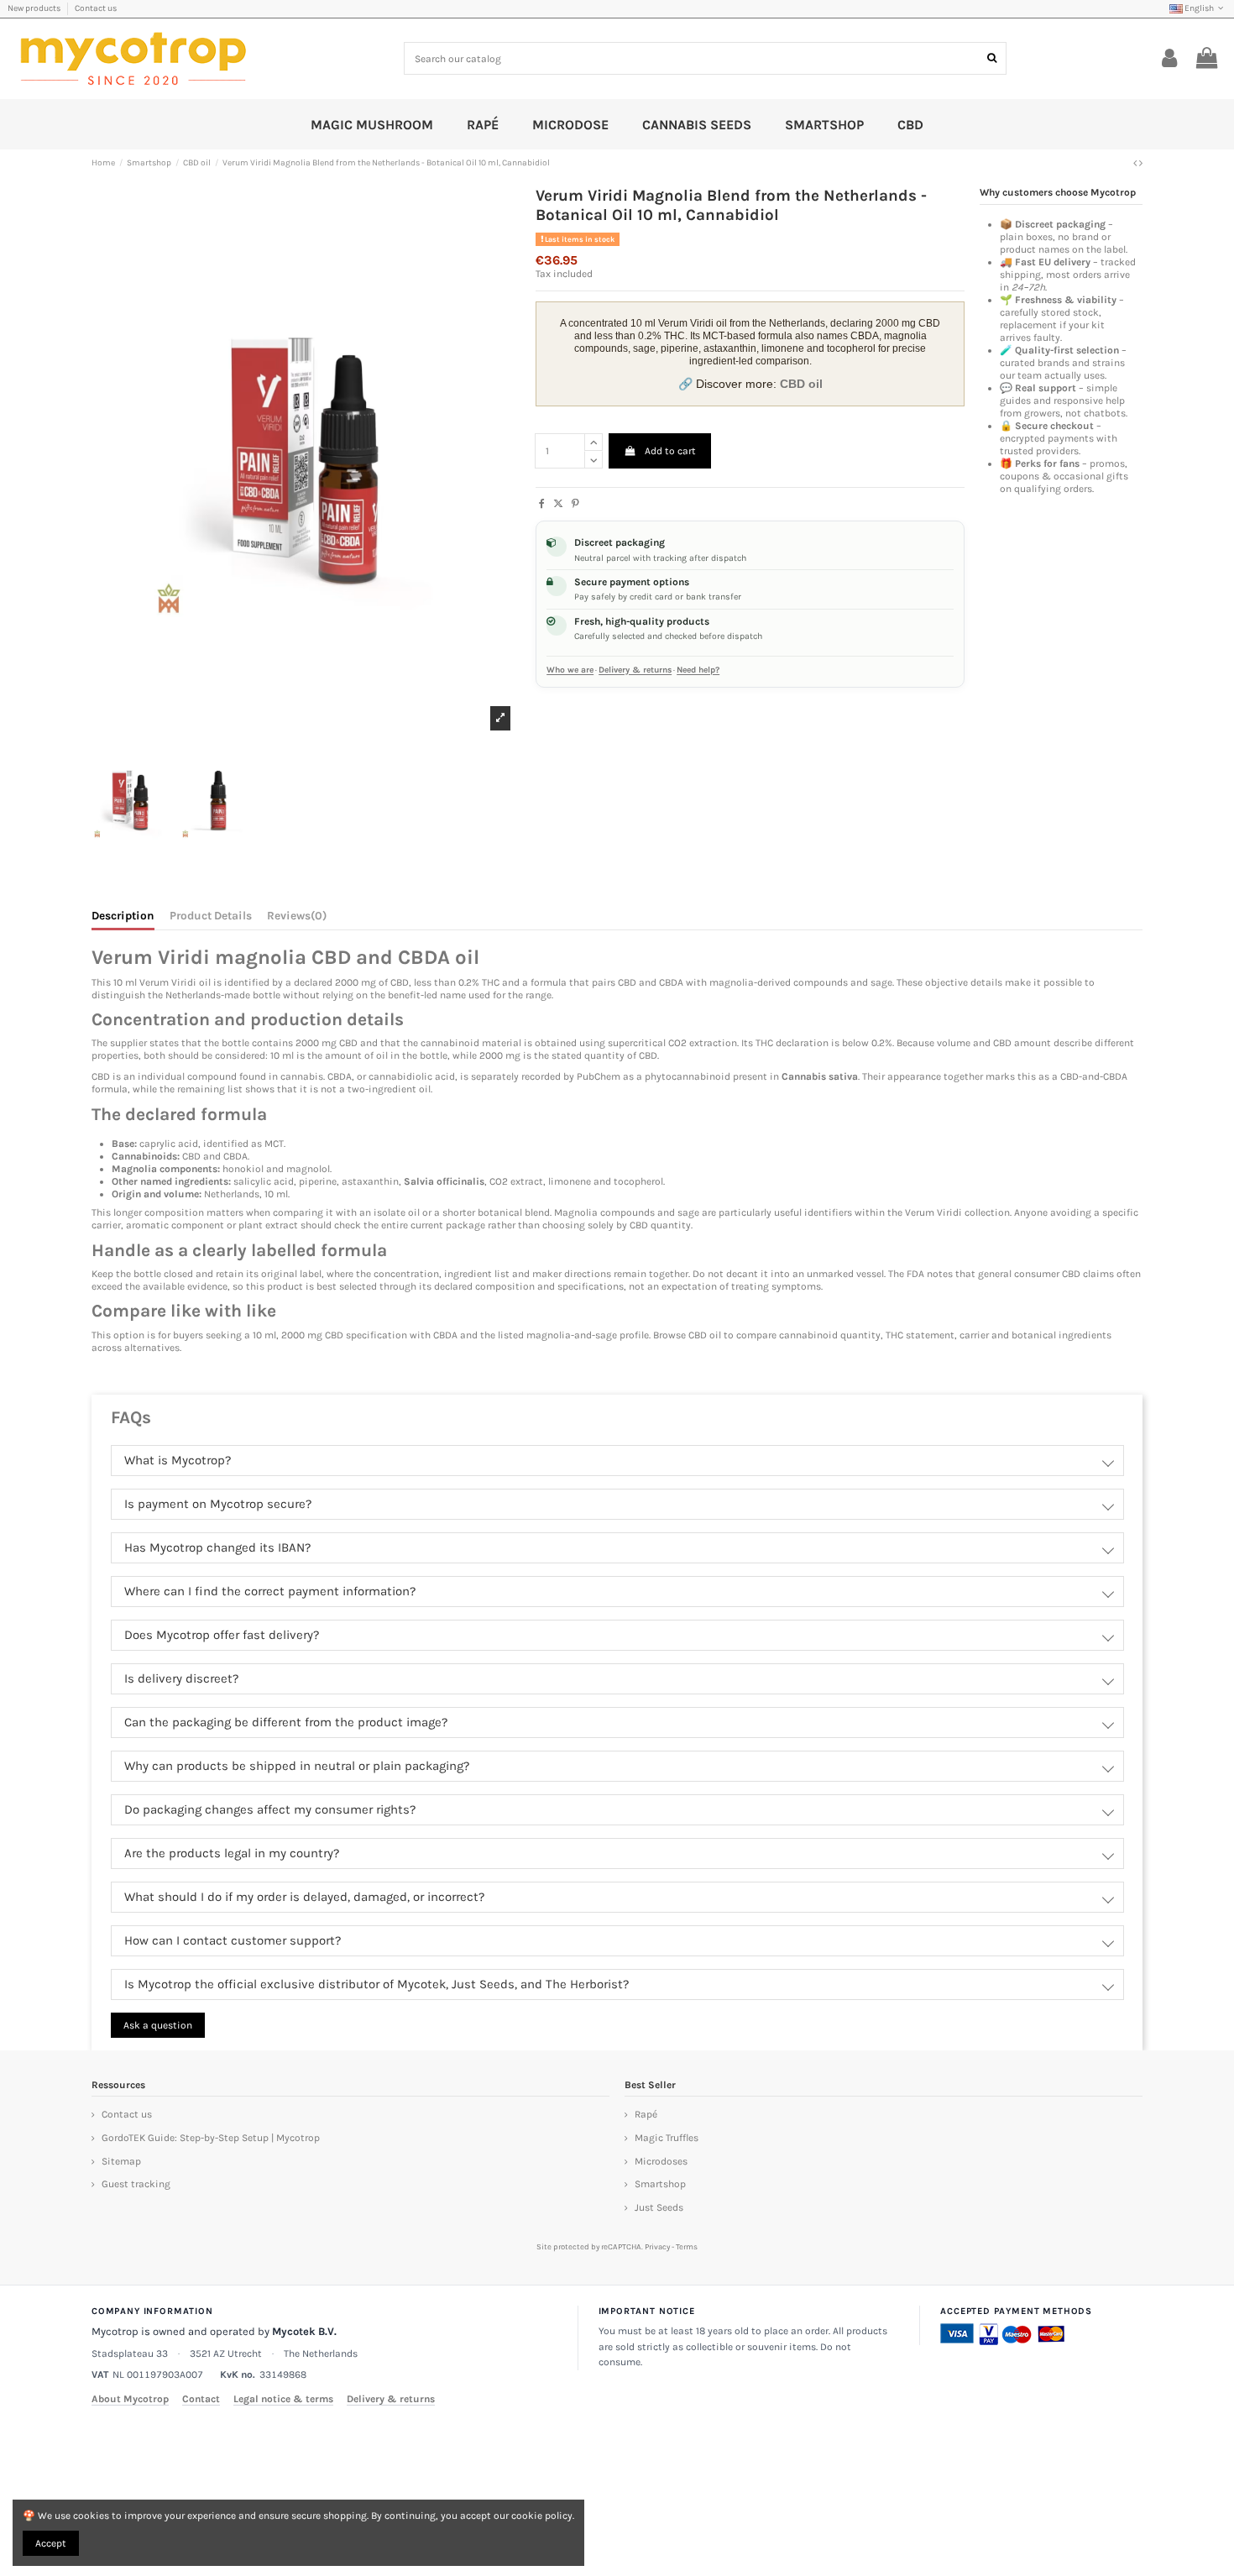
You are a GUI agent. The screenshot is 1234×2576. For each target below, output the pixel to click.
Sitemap (121, 2161)
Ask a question (158, 2025)
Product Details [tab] (211, 916)
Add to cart (670, 451)
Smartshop (660, 2184)
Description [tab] (123, 916)
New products (35, 8)
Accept (51, 2543)
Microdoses (661, 2161)
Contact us (96, 8)
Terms (687, 2246)
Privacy (657, 2246)
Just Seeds (659, 2207)
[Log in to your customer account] (1170, 59)
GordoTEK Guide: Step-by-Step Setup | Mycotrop (211, 2138)
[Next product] (1141, 163)
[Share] (542, 504)
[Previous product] (1136, 163)
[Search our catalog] (992, 58)
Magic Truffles (667, 2138)
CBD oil (705, 1335)
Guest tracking (136, 2184)
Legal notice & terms (283, 2399)
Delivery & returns (635, 670)
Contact (201, 2399)
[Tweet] (558, 504)
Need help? (698, 670)
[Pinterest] (575, 504)
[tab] (297, 919)
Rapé (646, 2114)
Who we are (570, 670)
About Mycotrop (130, 2399)
